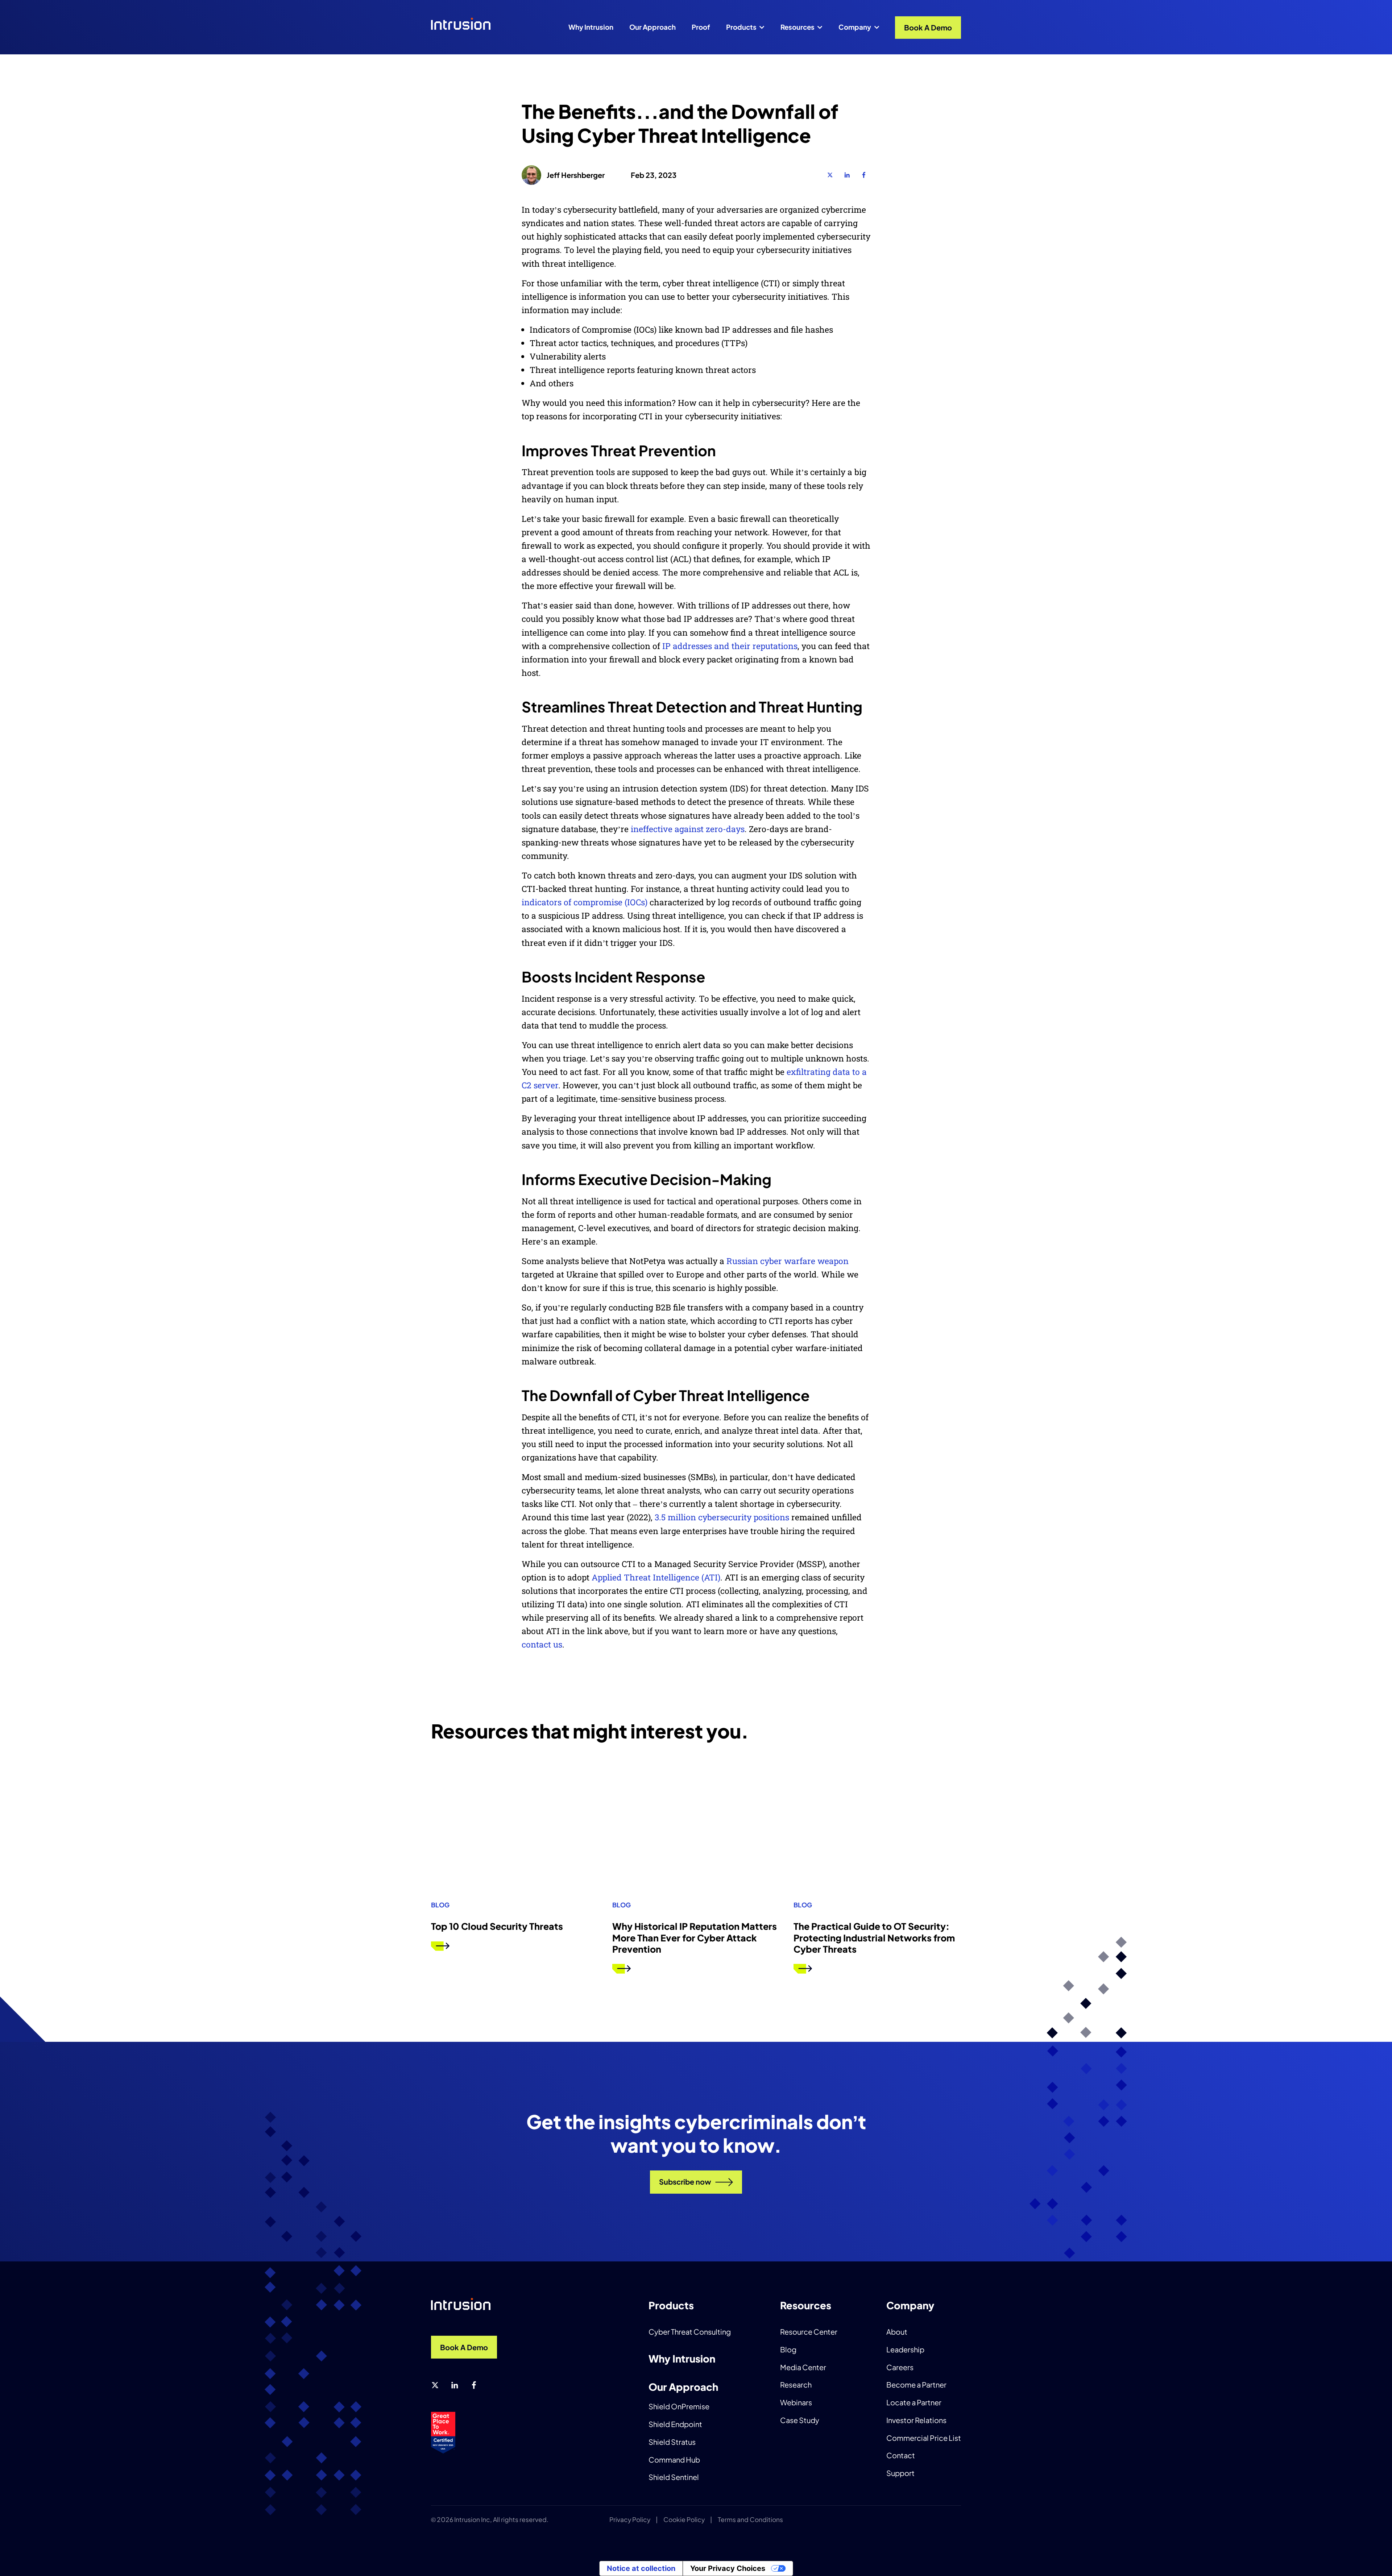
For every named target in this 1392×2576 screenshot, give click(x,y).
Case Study (800, 2420)
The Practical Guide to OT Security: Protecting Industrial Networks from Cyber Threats (874, 1938)
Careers (900, 2367)
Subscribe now (685, 2182)
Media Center (803, 2367)
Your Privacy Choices (728, 2568)
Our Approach (652, 27)
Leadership (905, 2349)
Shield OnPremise (679, 2406)
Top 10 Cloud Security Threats (497, 1926)
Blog (788, 2349)
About (897, 2332)
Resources (797, 27)
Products (741, 27)
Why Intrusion (591, 27)
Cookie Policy (684, 2519)
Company (855, 27)
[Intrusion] (468, 25)
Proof (701, 27)
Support (900, 2473)
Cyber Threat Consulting (690, 2332)
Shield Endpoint (675, 2424)
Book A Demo (928, 27)
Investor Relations (916, 2420)
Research (796, 2384)
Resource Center (809, 2332)
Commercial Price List (924, 2438)
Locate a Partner (914, 2402)
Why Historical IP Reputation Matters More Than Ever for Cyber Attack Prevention (695, 1938)
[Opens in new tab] (830, 175)
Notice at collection (641, 2568)
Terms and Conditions (750, 2519)
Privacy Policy (630, 2519)
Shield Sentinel (674, 2477)
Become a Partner (916, 2384)
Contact (901, 2455)
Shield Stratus (672, 2442)
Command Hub (674, 2459)
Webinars (796, 2402)
